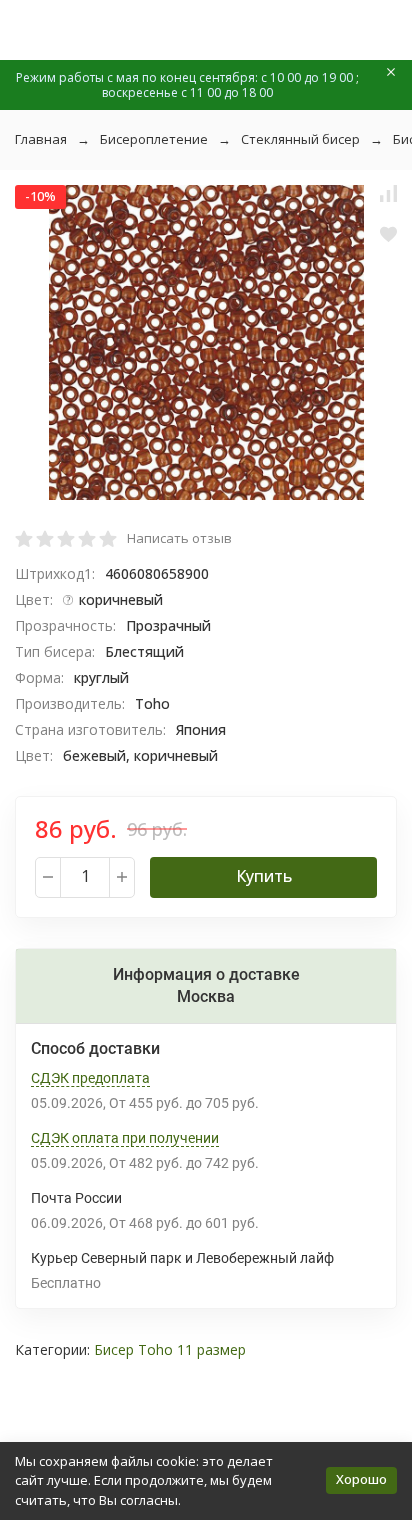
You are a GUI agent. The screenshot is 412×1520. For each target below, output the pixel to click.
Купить (264, 876)
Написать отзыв (179, 538)
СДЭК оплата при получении (125, 1138)
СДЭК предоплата (90, 1078)
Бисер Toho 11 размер (170, 1349)
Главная (41, 139)
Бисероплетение (154, 139)
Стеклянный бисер (300, 139)
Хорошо (361, 1479)
